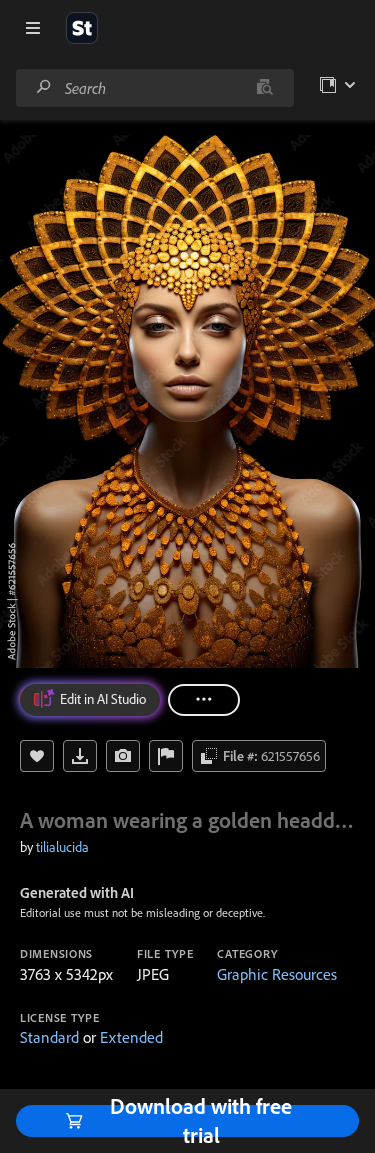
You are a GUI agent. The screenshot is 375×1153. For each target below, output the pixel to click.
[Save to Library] (37, 756)
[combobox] (154, 88)
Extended (131, 1037)
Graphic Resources (277, 974)
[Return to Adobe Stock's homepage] (82, 28)
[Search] (44, 87)
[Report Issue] (166, 756)
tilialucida (62, 847)
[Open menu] (33, 28)
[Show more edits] (204, 700)
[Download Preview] (80, 756)
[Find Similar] (123, 756)
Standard (49, 1037)
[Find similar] (264, 88)
